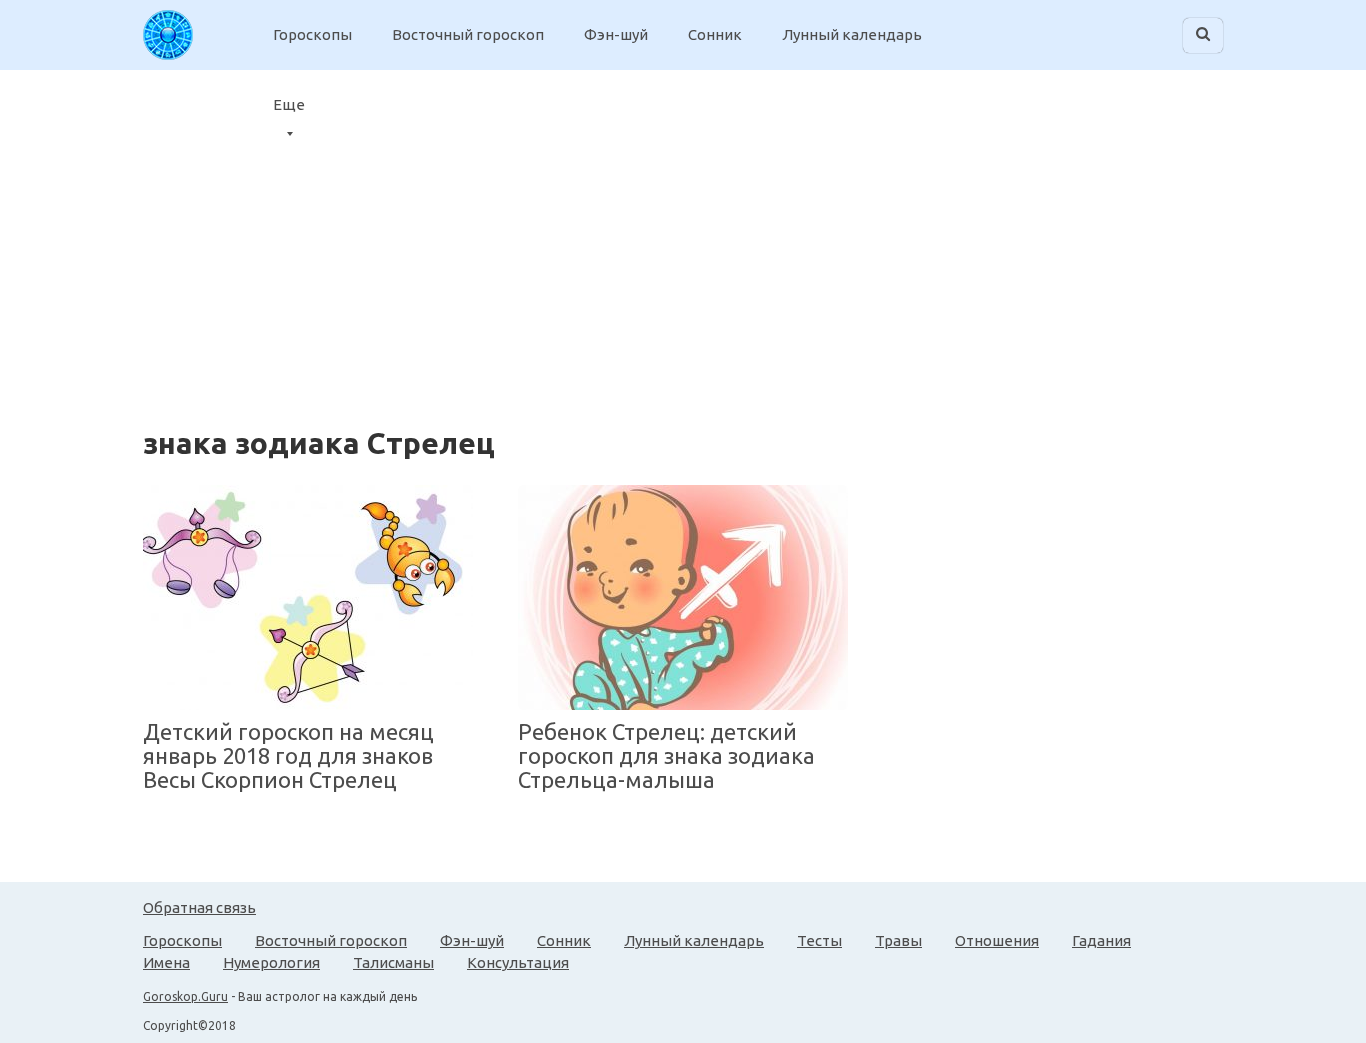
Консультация (518, 962)
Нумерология (271, 962)
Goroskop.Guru (185, 996)
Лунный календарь (852, 34)
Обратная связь (199, 907)
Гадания (1101, 940)
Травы (898, 940)
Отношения (997, 940)
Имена (166, 962)
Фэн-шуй (616, 34)
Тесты (819, 940)
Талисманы (393, 962)
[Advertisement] (1184, 235)
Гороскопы (312, 34)
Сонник (715, 34)
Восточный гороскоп (468, 34)
